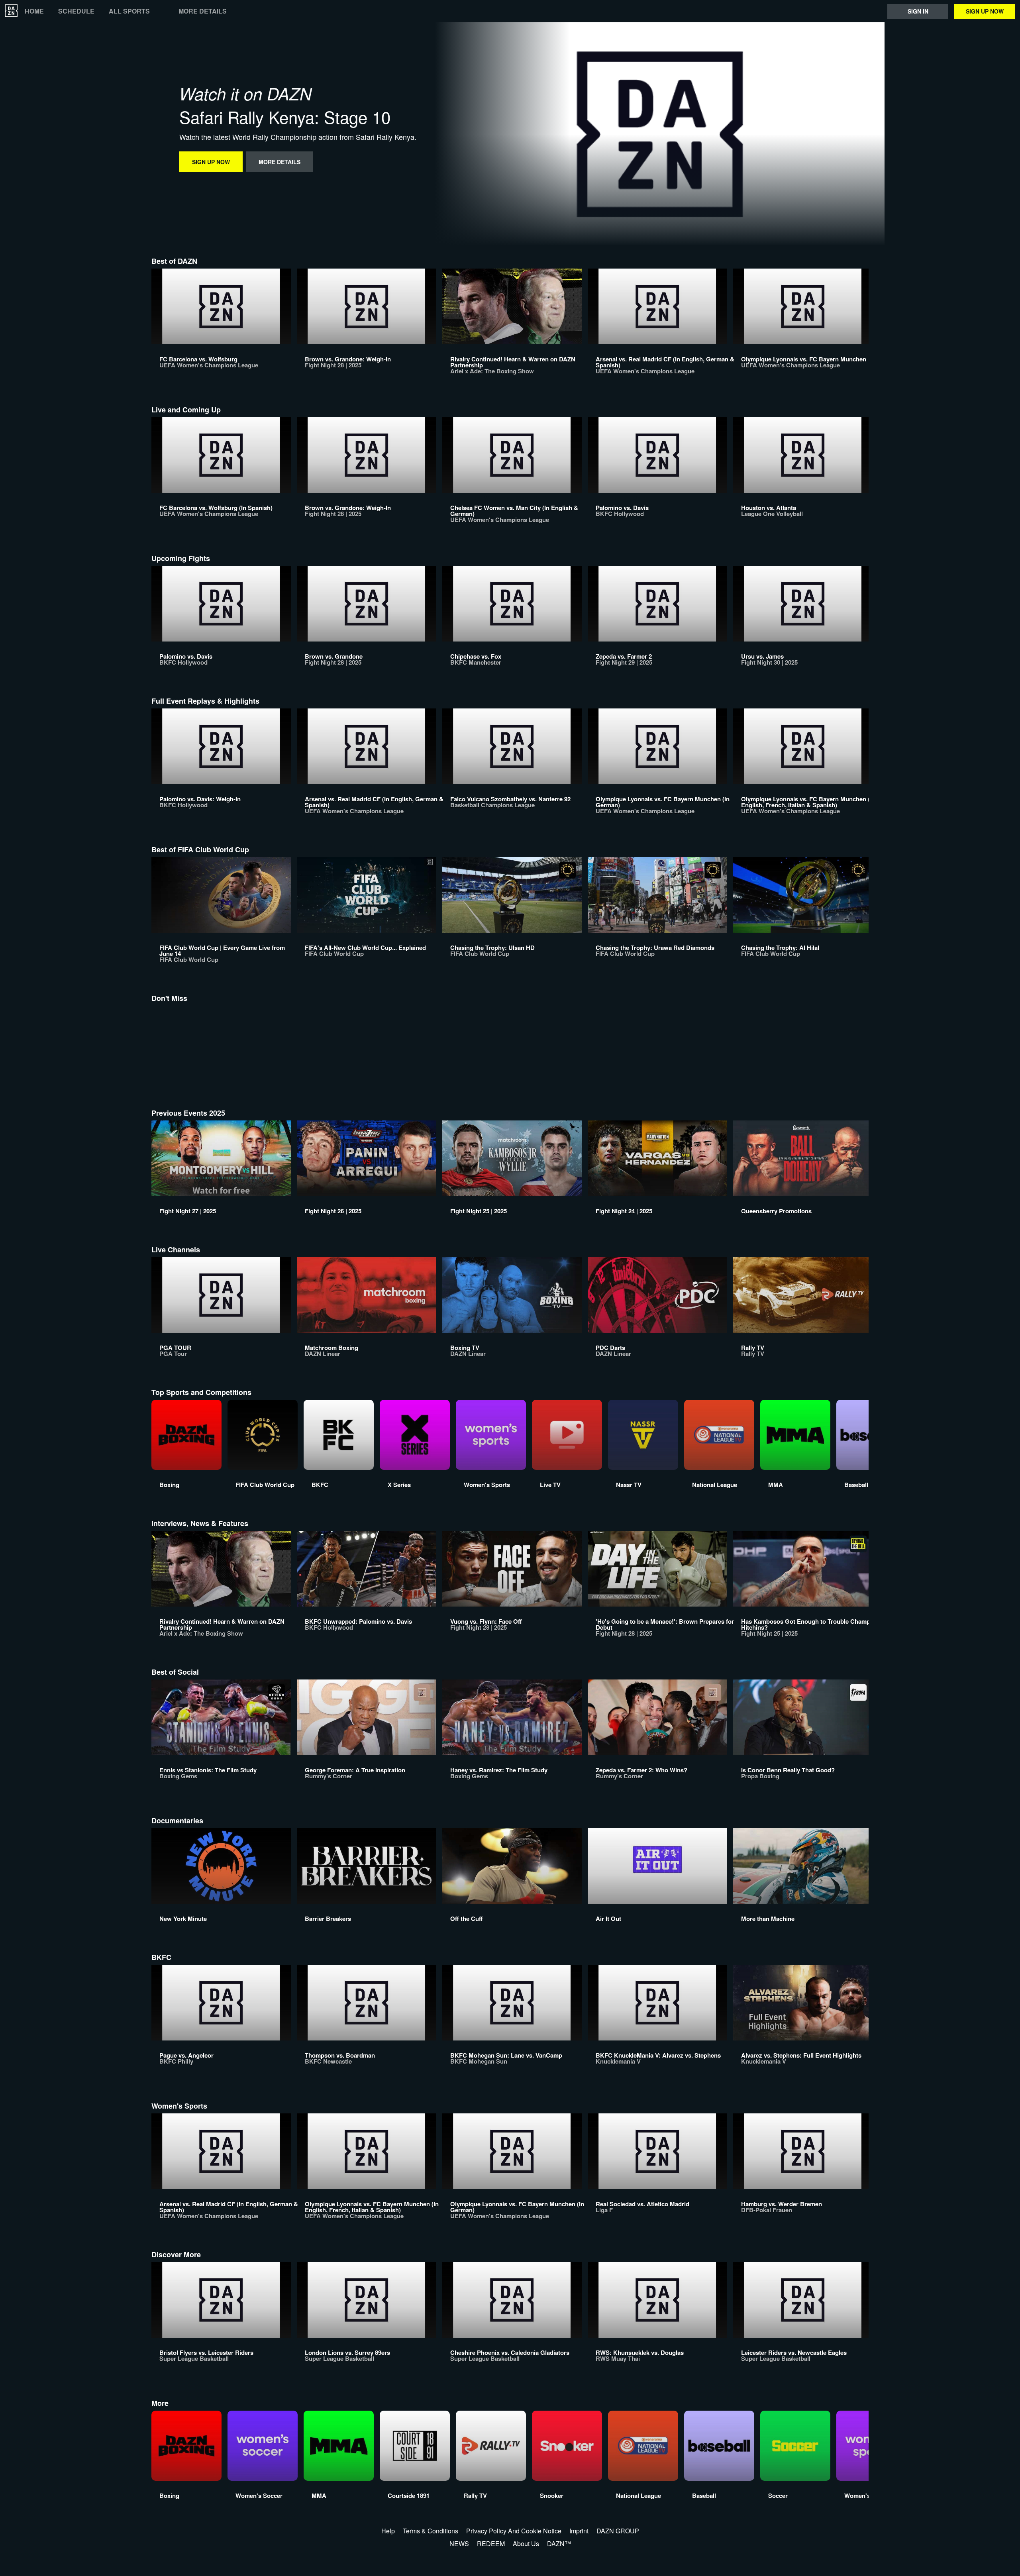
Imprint (579, 2531)
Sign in (918, 11)
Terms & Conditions (431, 2531)
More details (203, 11)
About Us (526, 2544)
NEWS (459, 2544)
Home (34, 11)
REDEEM (491, 2544)
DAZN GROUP (618, 2531)
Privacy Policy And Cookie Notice (514, 2531)
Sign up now (985, 11)
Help (388, 2531)
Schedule (76, 11)
